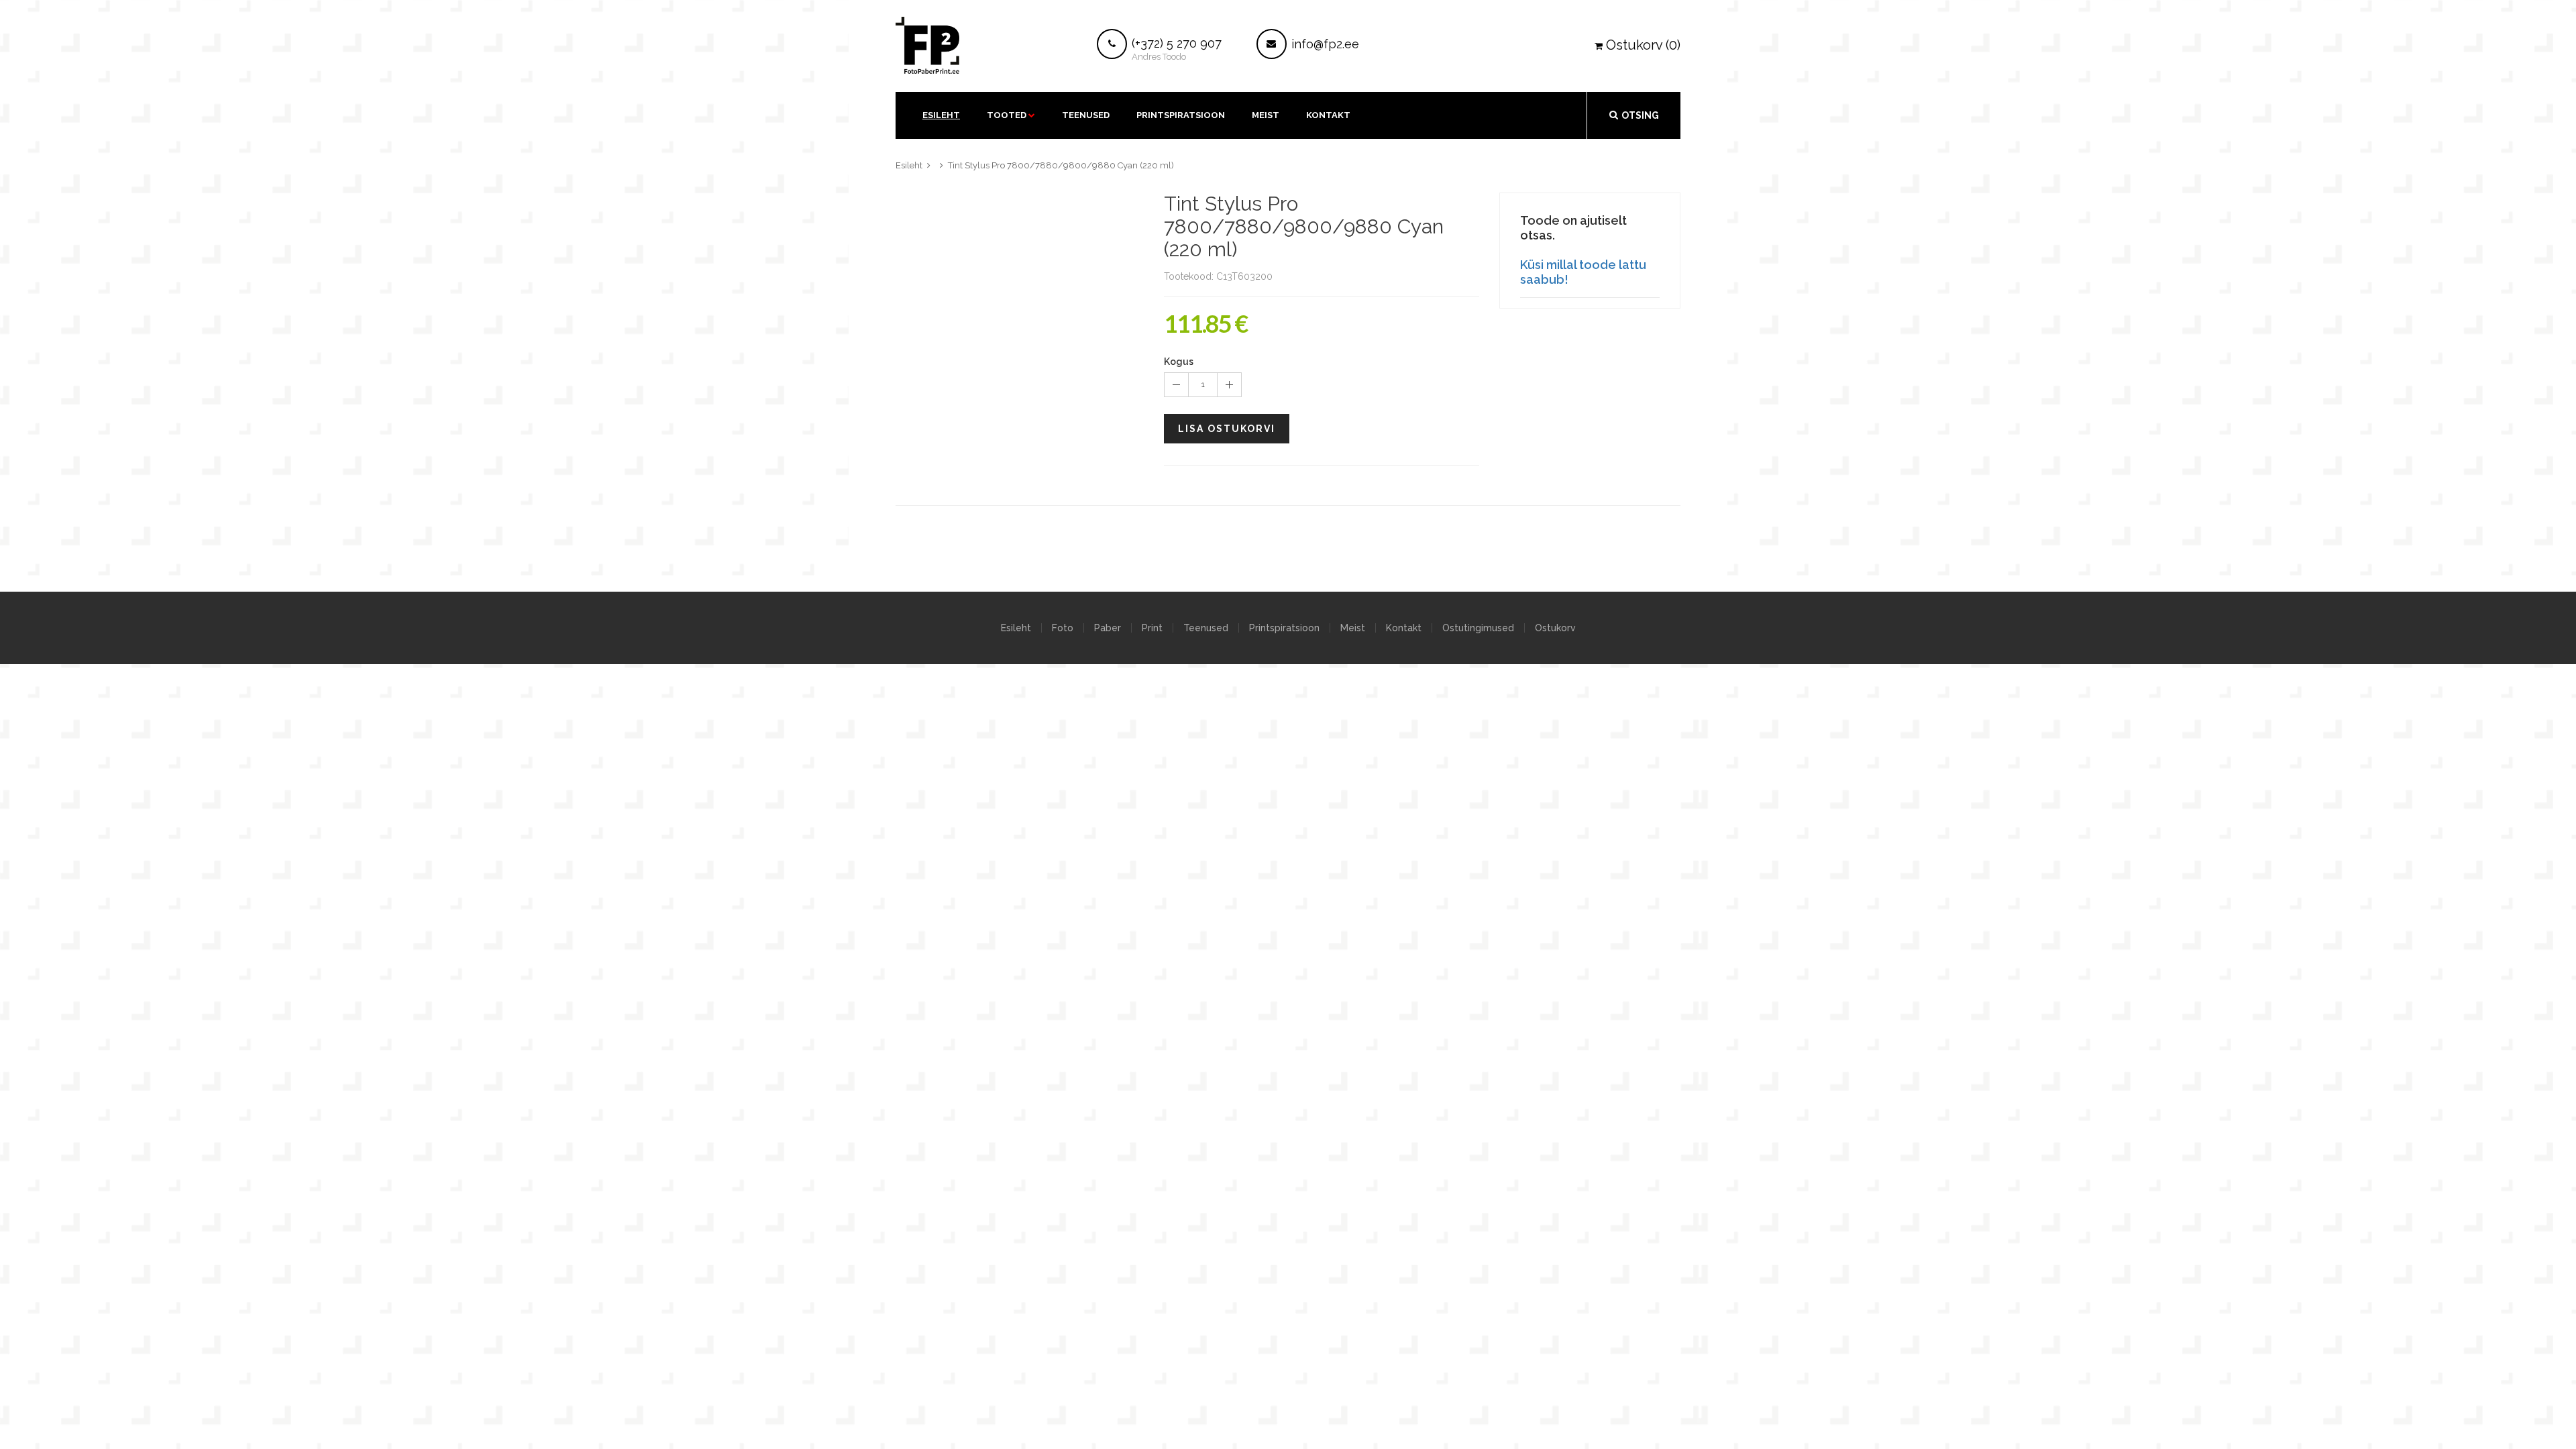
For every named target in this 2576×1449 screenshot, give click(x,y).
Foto (1063, 628)
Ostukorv (1555, 628)
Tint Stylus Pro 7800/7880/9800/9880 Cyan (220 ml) (1061, 165)
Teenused (1086, 115)
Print (1152, 628)
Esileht (941, 115)
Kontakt (1404, 628)
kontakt (1328, 115)
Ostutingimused (1478, 628)
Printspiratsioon (1181, 115)
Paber (1108, 628)
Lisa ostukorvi (1227, 429)
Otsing (1640, 115)
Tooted (1007, 115)
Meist (1266, 115)
